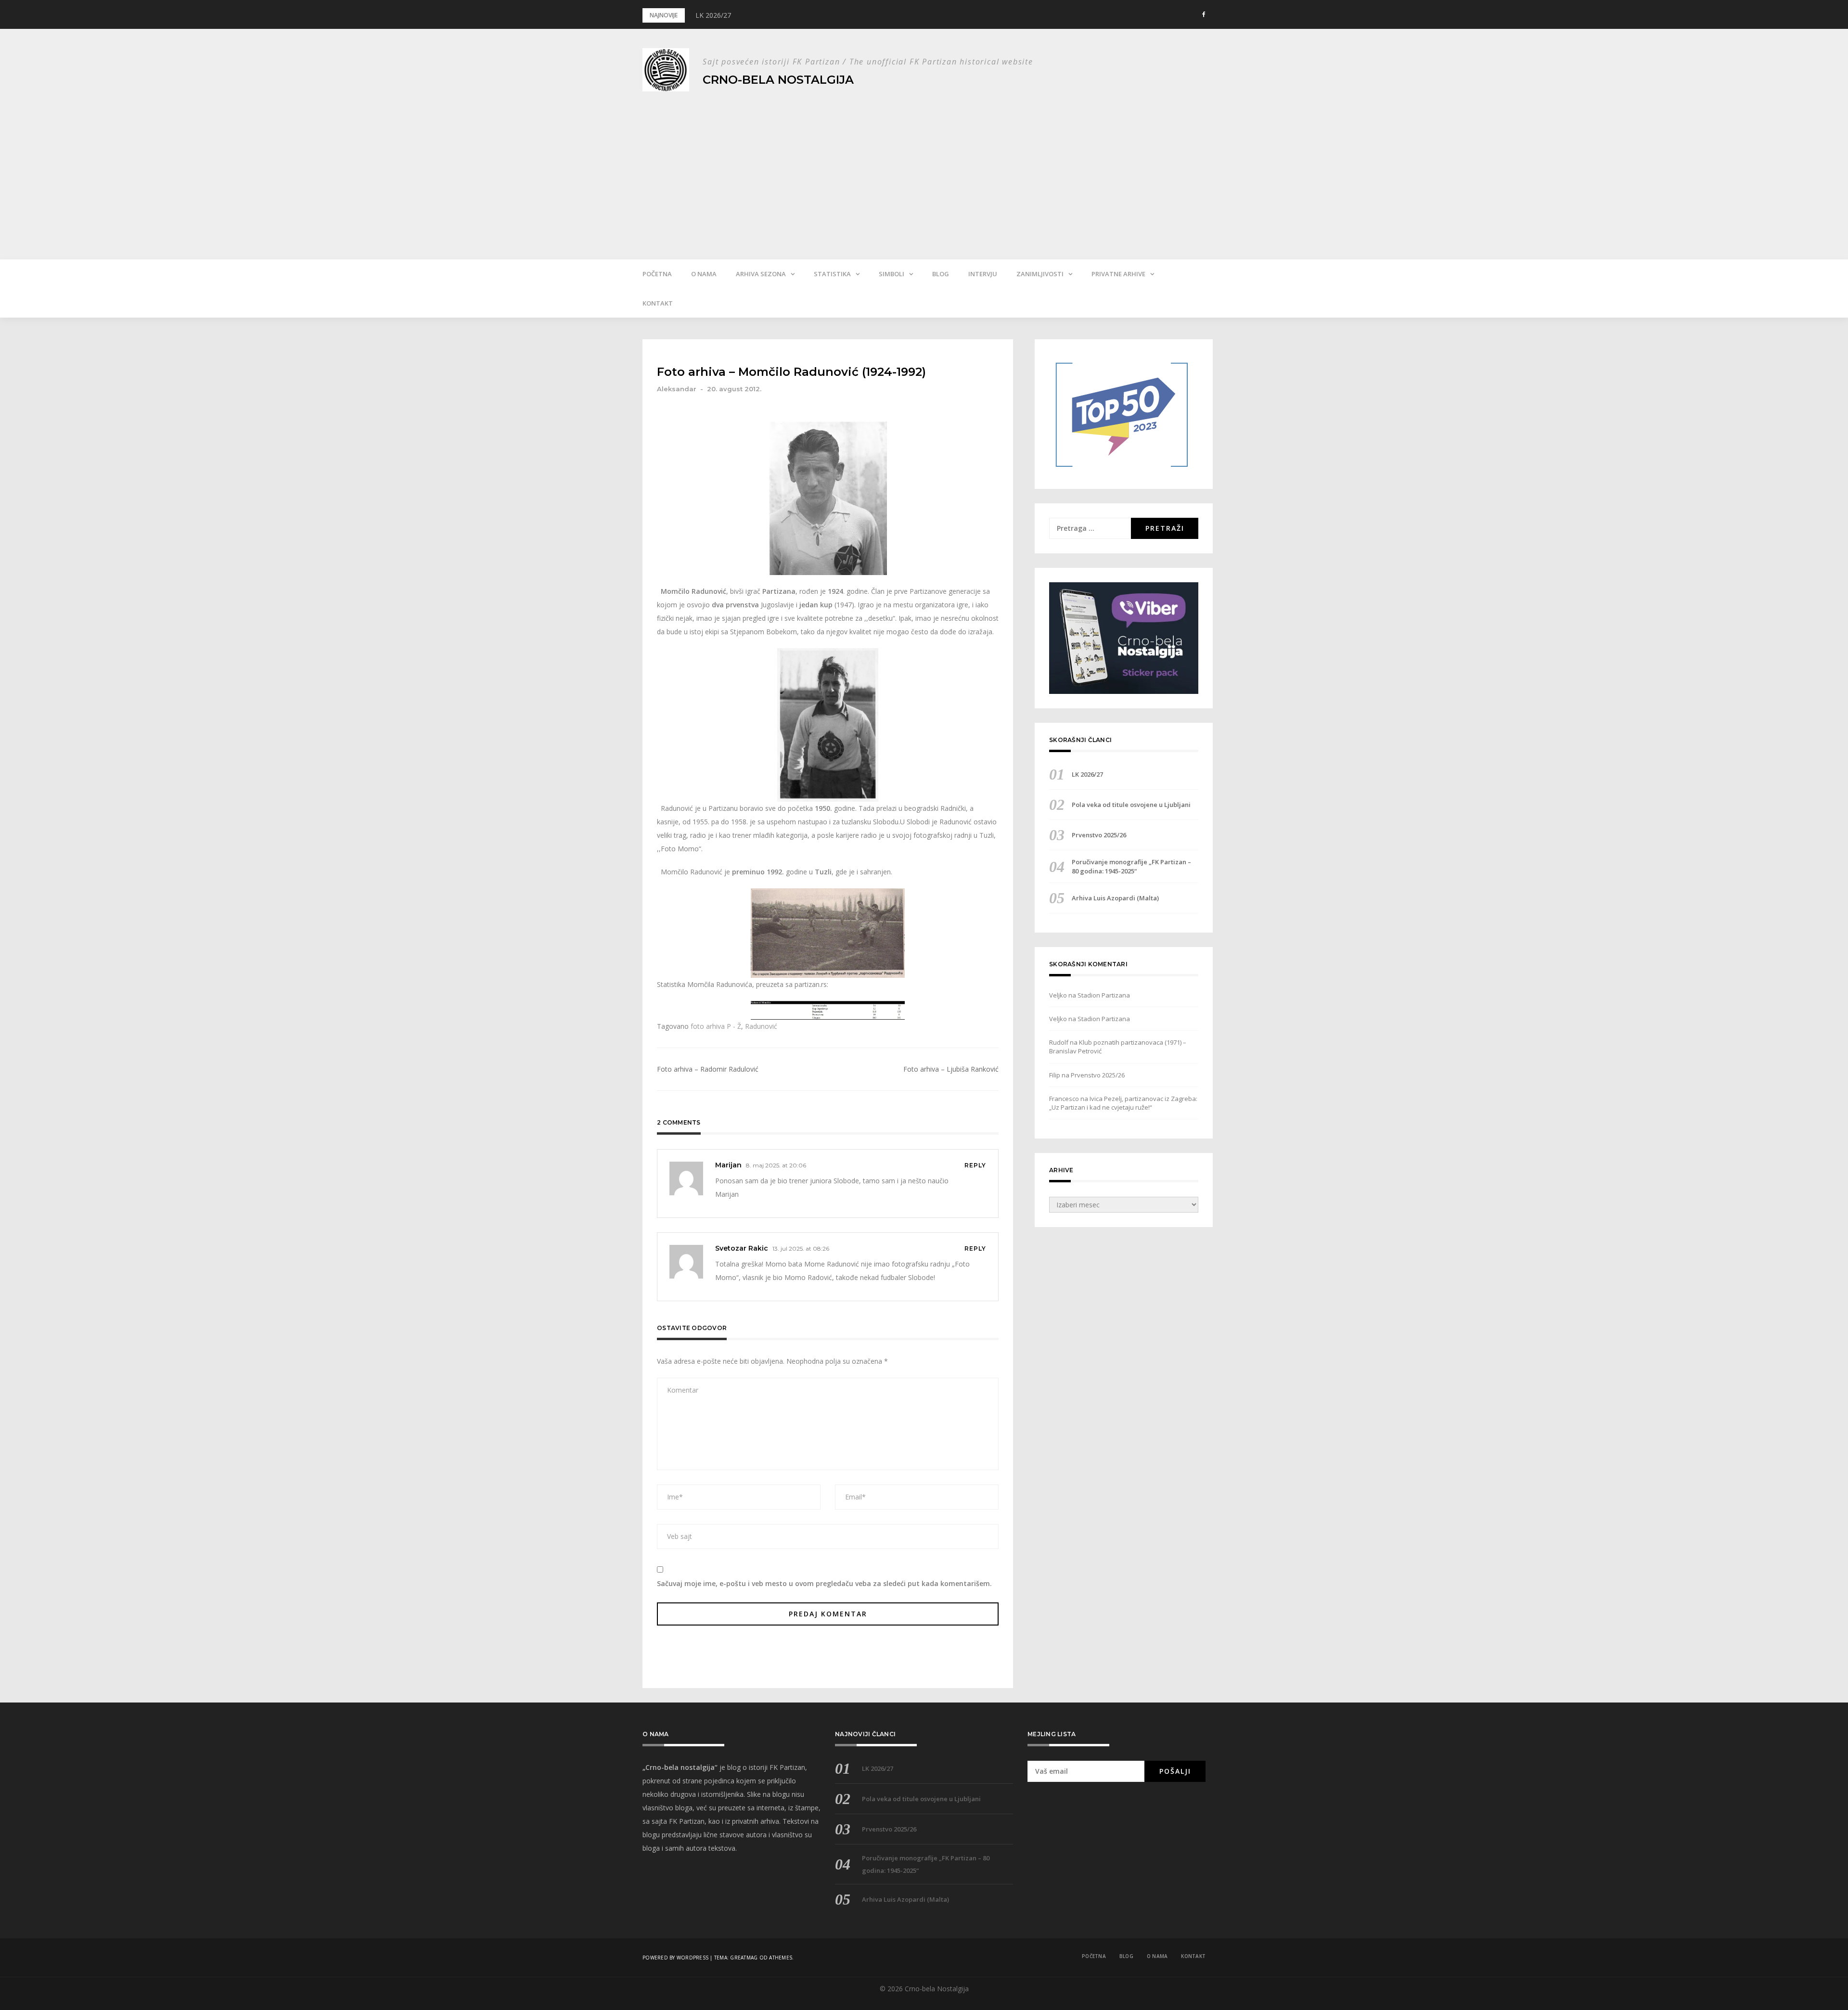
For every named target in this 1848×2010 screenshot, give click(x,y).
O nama (704, 274)
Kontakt (658, 303)
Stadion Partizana (1104, 995)
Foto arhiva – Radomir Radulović (708, 1069)
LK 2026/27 (713, 15)
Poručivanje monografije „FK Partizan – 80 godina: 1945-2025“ (1131, 866)
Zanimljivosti (1040, 274)
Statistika (832, 274)
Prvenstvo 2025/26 (1099, 835)
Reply (975, 1165)
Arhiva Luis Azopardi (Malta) (1115, 898)
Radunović (761, 1026)
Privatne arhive (1118, 274)
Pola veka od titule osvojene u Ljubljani (1131, 805)
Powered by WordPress (675, 1958)
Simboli (892, 274)
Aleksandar (677, 389)
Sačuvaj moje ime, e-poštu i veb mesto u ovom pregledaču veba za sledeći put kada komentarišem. (824, 1583)
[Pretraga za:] (1090, 528)
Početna (657, 274)
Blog (941, 274)
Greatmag (744, 1958)
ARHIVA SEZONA (761, 274)
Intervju (983, 274)
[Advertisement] (924, 168)
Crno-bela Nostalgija (778, 80)
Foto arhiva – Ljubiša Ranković (951, 1069)
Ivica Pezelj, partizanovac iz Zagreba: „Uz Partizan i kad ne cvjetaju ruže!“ (1123, 1103)
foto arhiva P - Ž (716, 1026)
